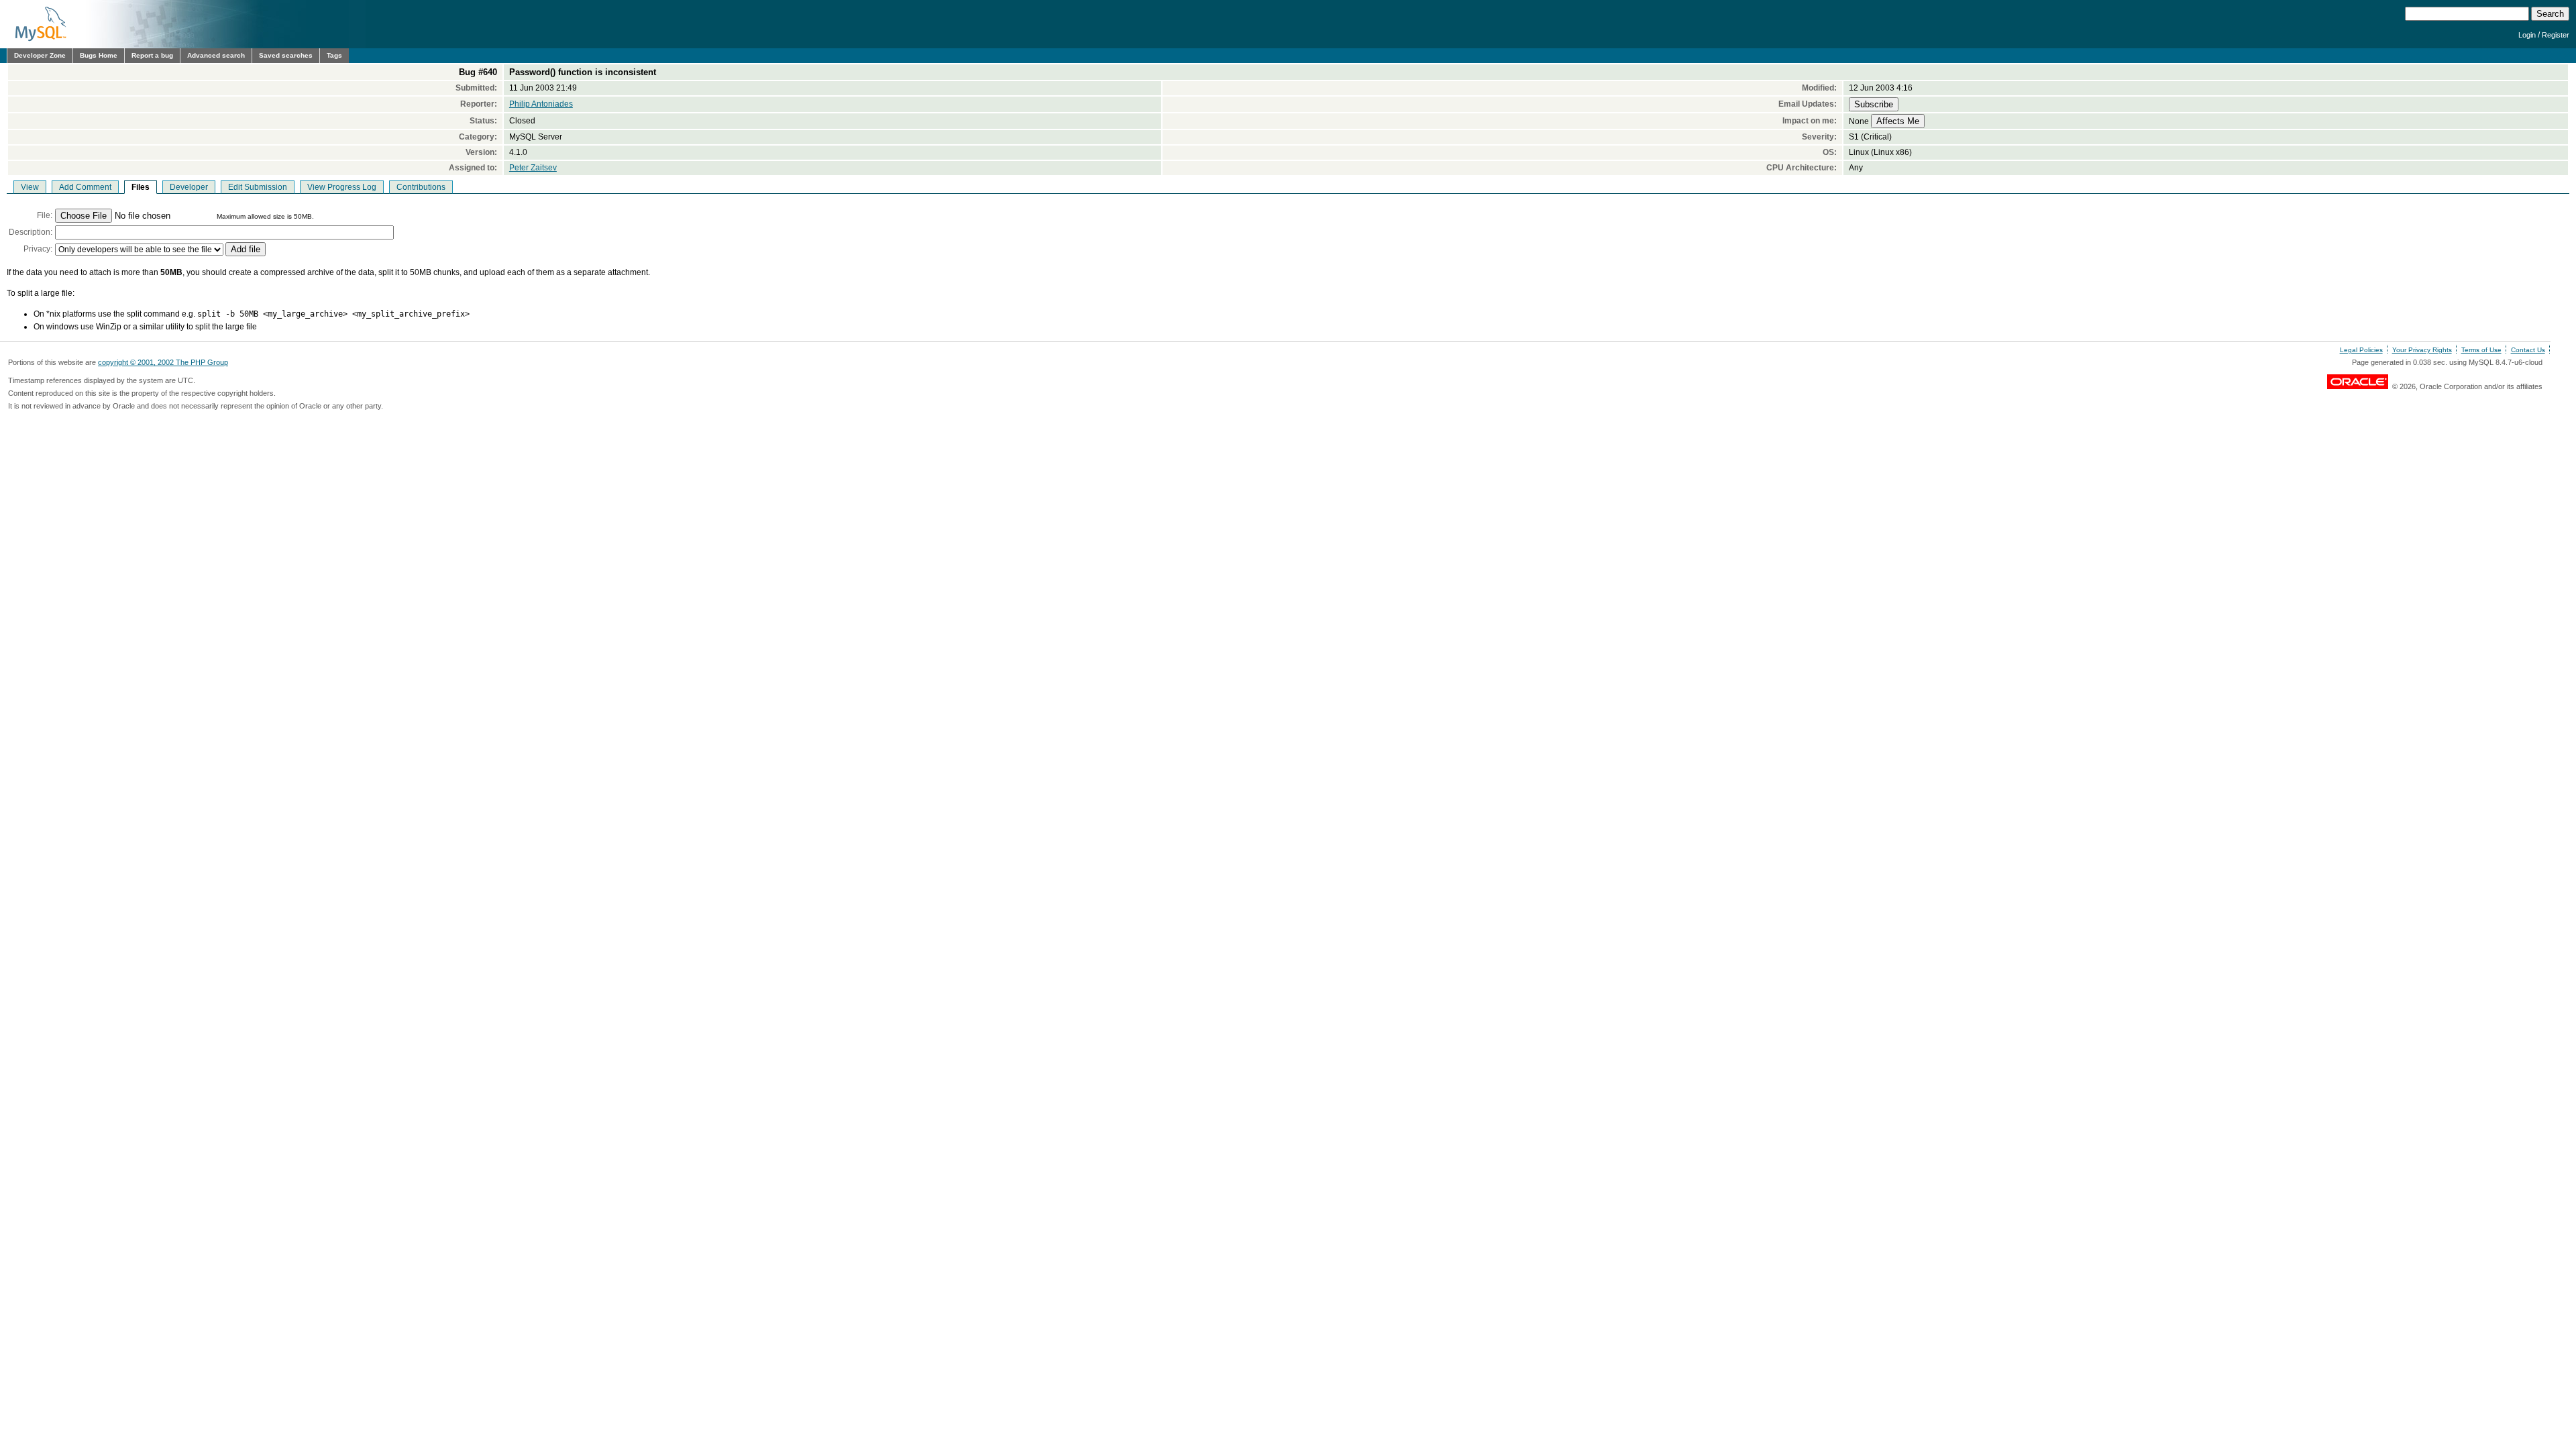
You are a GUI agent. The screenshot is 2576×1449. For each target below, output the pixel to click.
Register (2556, 35)
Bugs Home (99, 55)
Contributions (421, 187)
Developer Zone (40, 55)
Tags (334, 55)
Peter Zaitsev (533, 168)
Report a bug (152, 55)
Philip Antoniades (541, 104)
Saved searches (286, 55)
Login (2527, 35)
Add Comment (85, 187)
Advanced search (216, 55)
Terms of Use (2481, 350)
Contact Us (2528, 350)
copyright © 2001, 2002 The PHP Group (163, 362)
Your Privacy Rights (2422, 350)
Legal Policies (2361, 350)
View (30, 187)
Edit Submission (258, 187)
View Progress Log (342, 187)
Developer (189, 187)
